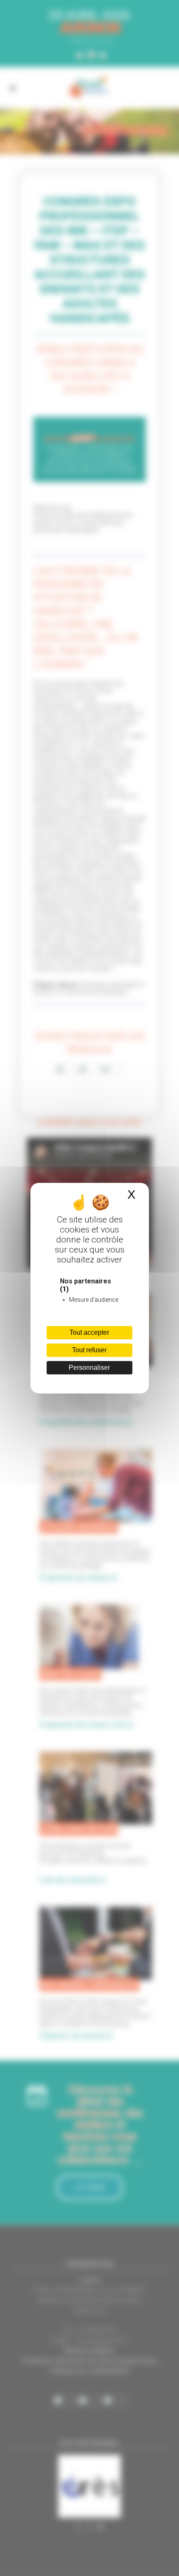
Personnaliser (89, 1368)
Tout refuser (89, 1350)
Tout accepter (89, 1332)
